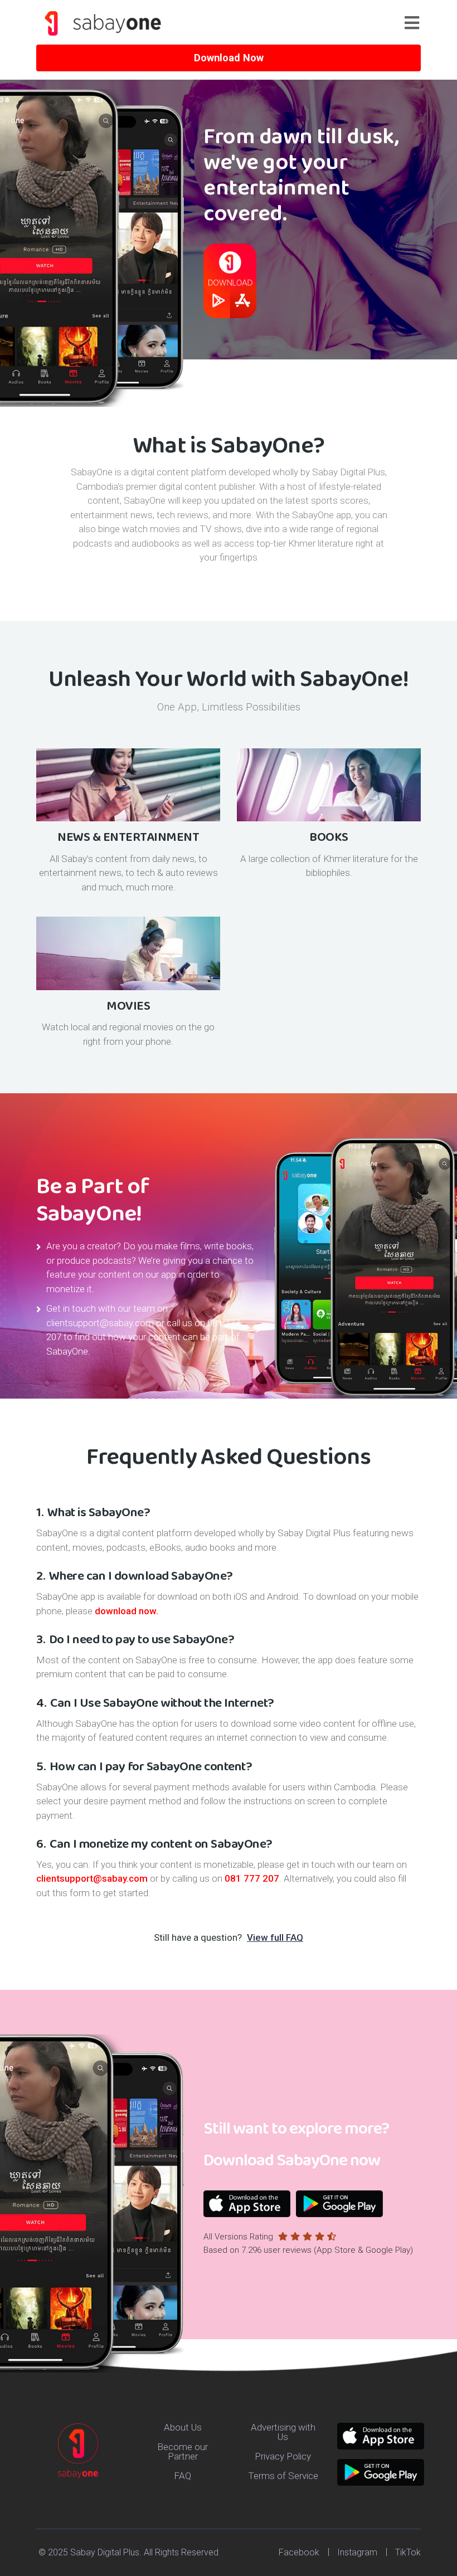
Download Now (229, 58)
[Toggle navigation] (417, 23)
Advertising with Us (283, 2432)
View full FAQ (275, 1937)
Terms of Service (283, 2476)
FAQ (183, 2476)
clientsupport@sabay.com (100, 1323)
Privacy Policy (283, 2456)
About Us (183, 2427)
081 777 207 (252, 1878)
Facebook (299, 2552)
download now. (127, 1611)
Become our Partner (183, 2451)
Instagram (357, 2552)
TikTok (408, 2552)
